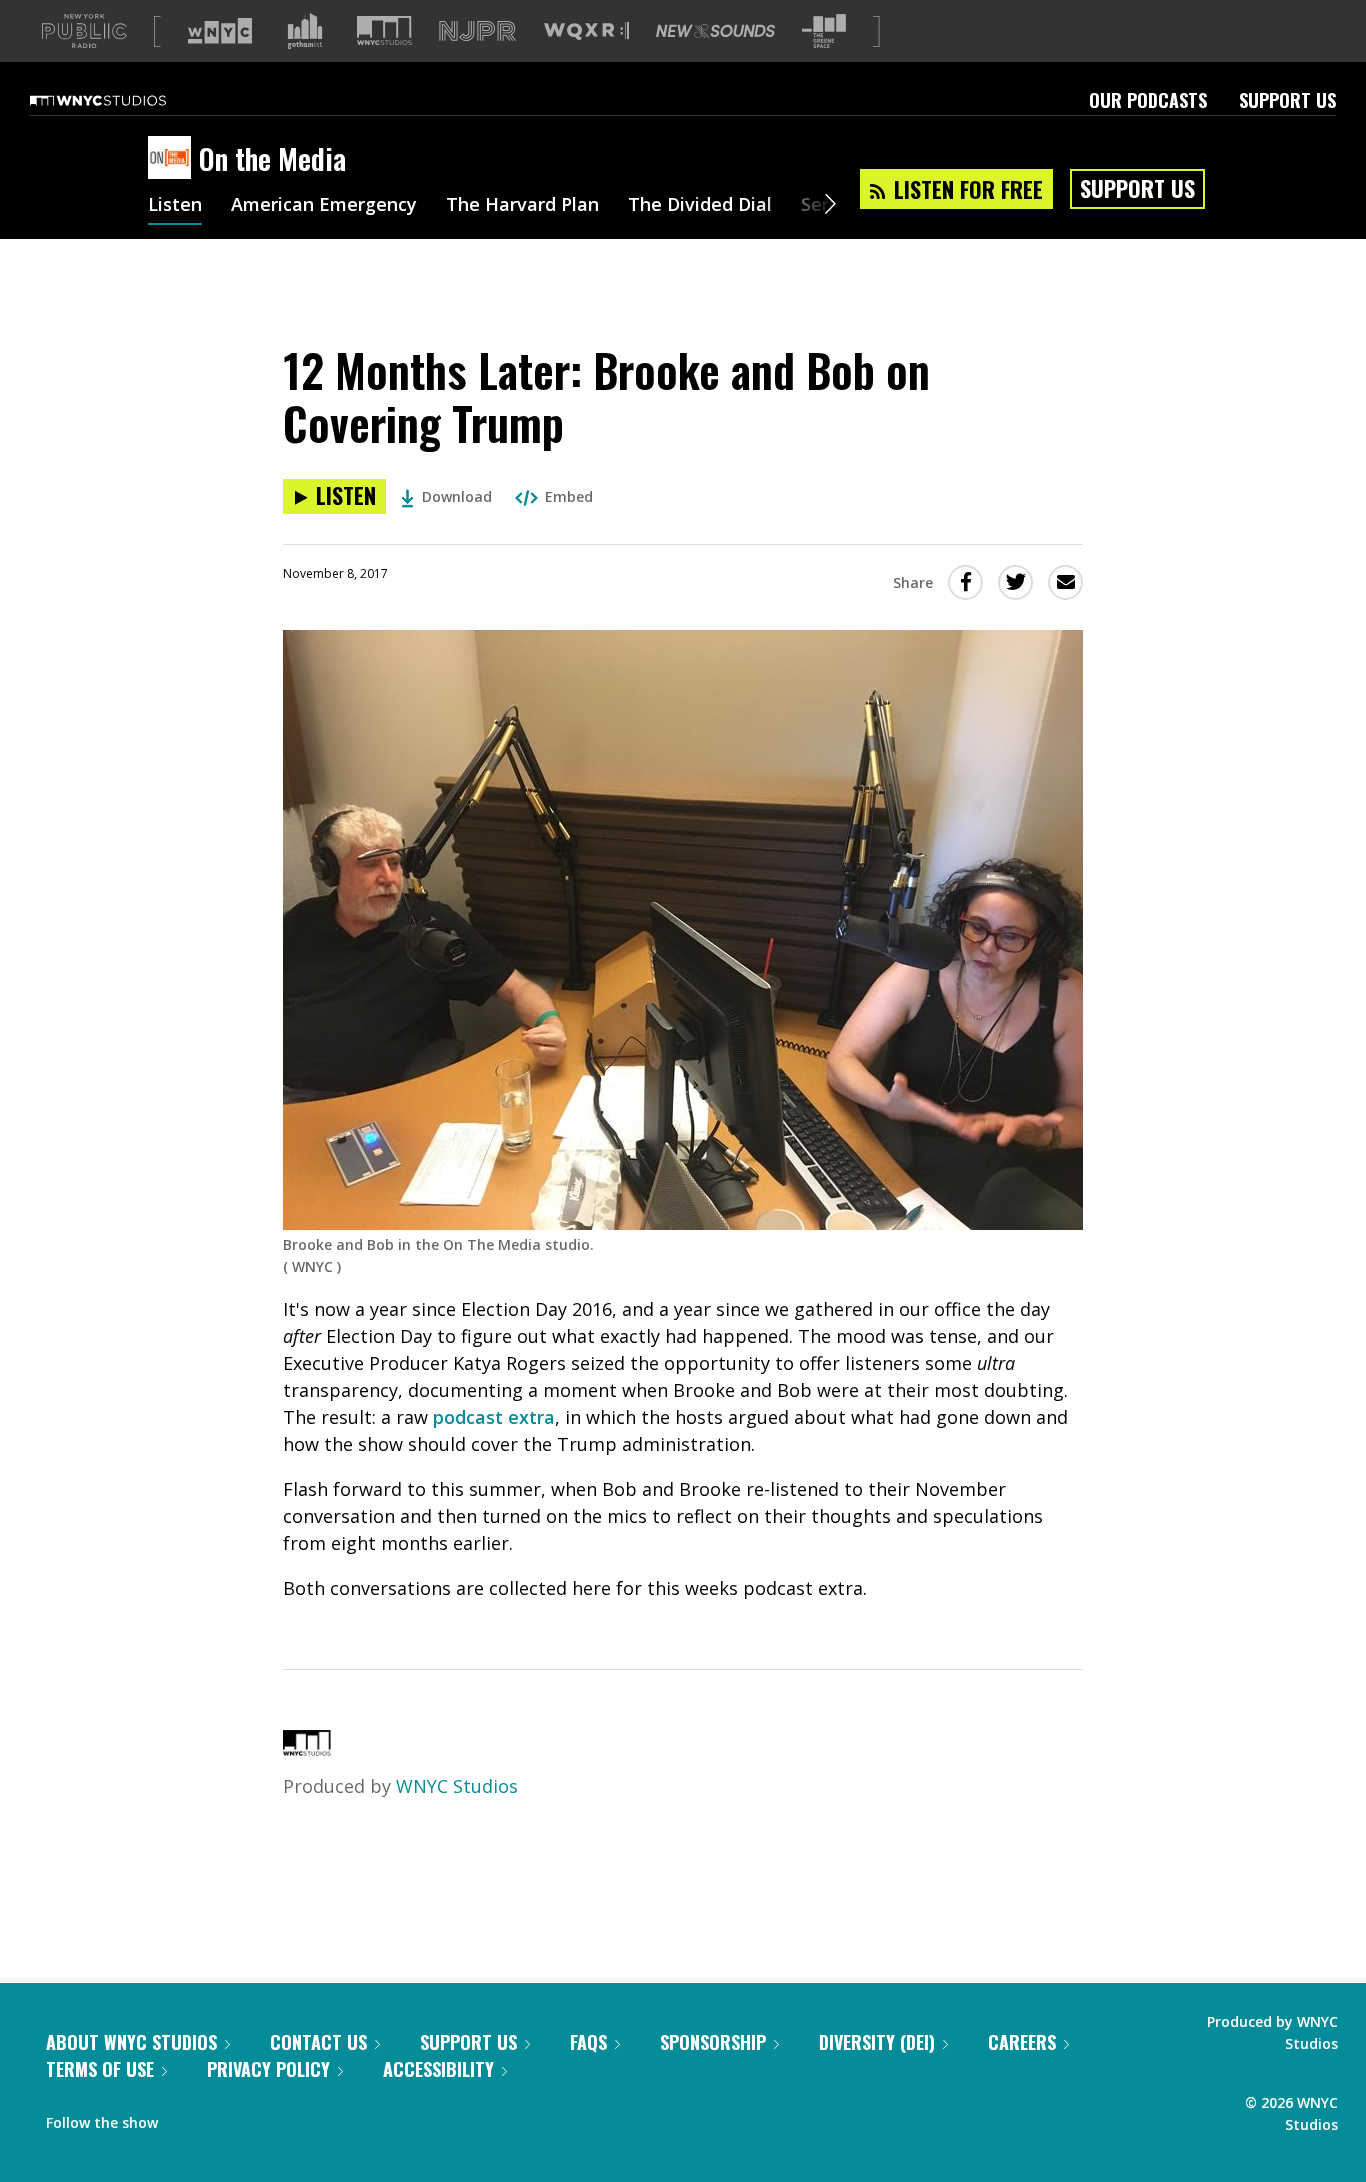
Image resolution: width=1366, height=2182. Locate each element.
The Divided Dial (700, 206)
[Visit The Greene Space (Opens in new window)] (824, 31)
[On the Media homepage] (173, 159)
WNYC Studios (457, 1786)
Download (457, 496)
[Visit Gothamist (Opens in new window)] (305, 31)
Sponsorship (713, 2042)
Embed (569, 496)
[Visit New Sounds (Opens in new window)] (715, 31)
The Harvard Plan (522, 206)
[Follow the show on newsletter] (264, 2118)
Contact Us (318, 2042)
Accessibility (438, 2069)
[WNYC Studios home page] (123, 100)
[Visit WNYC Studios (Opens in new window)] (384, 30)
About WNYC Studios (131, 2042)
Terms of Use (100, 2069)
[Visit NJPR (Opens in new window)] (477, 31)
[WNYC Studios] (307, 1749)
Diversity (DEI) (877, 2042)
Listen (175, 206)
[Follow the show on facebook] (187, 2118)
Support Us (1287, 100)
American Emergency (324, 206)
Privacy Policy (268, 2069)
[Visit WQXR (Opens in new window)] (586, 31)
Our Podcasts (1148, 100)
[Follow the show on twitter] (226, 2118)
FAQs (588, 2042)
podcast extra (494, 1417)
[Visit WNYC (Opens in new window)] (220, 31)
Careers (1022, 2042)
